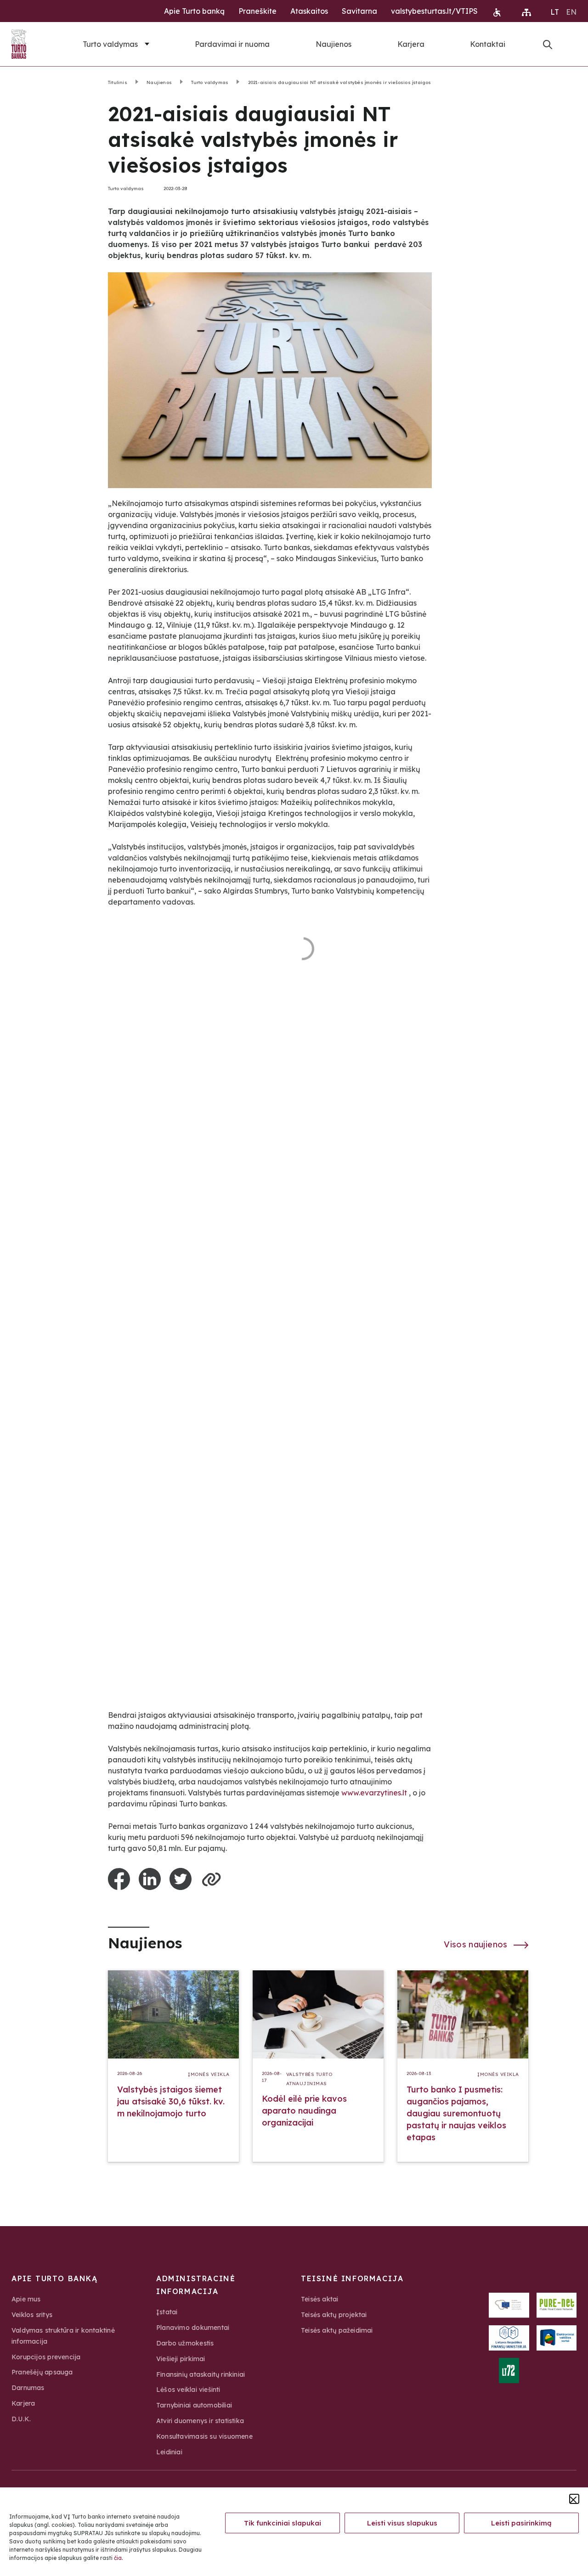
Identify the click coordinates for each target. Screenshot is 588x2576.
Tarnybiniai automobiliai (194, 2405)
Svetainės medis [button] (526, 12)
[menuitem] (555, 11)
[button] (574, 2499)
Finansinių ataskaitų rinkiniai (201, 2374)
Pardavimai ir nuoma (232, 44)
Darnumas (28, 2388)
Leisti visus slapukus (402, 2523)
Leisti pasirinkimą (521, 2523)
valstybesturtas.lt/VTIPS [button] (434, 11)
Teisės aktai (320, 2299)
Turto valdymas (110, 44)
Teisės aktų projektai (334, 2315)
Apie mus (26, 2299)
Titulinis (118, 82)
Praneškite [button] (257, 11)
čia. (119, 2558)
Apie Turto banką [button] (194, 11)
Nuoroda (548, 45)
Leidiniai (169, 2452)
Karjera (411, 44)
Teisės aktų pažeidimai (337, 2330)
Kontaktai (488, 44)
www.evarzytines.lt (374, 1793)
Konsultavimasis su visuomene (204, 2436)
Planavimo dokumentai (193, 2328)
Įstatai (167, 2312)
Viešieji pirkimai (181, 2359)
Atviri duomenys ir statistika (200, 2421)
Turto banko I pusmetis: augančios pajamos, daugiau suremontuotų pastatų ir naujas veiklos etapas (456, 2113)
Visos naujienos (477, 1944)
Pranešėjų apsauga (42, 2372)
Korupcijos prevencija (46, 2357)
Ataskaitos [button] (309, 11)
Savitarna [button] (359, 11)
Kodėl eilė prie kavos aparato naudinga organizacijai (304, 2111)
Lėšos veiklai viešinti (188, 2390)
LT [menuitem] (555, 12)
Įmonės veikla (209, 2074)
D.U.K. (21, 2419)
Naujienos (334, 44)
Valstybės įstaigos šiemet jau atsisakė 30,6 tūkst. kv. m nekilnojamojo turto (171, 2101)
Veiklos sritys (32, 2315)
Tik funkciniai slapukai (283, 2523)
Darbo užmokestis (185, 2343)
